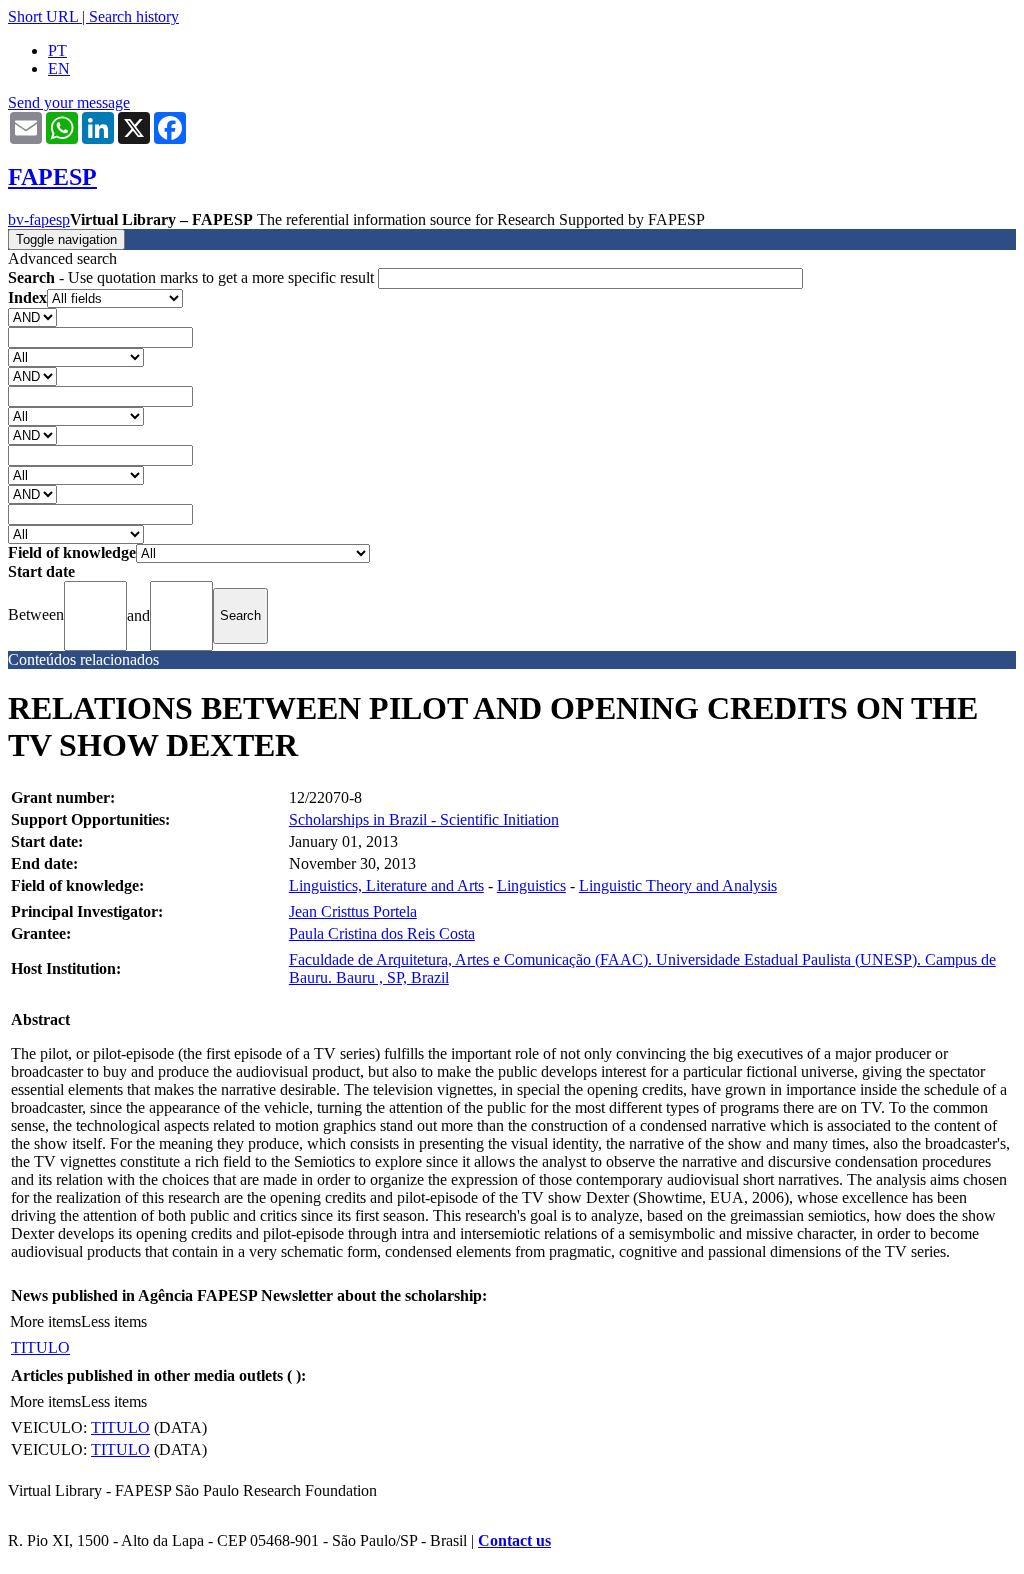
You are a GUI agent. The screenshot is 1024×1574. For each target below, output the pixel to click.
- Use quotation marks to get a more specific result (193, 277)
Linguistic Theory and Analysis (678, 885)
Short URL (43, 16)
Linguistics (531, 885)
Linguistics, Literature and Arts (386, 885)
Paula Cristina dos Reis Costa (382, 933)
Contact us (514, 1540)
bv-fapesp (39, 219)
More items (45, 1321)
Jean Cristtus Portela (353, 911)
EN (59, 68)
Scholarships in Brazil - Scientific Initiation (424, 819)
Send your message (69, 102)
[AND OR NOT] (32, 316)
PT (57, 50)
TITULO (40, 1347)
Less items (114, 1321)
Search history (134, 16)
